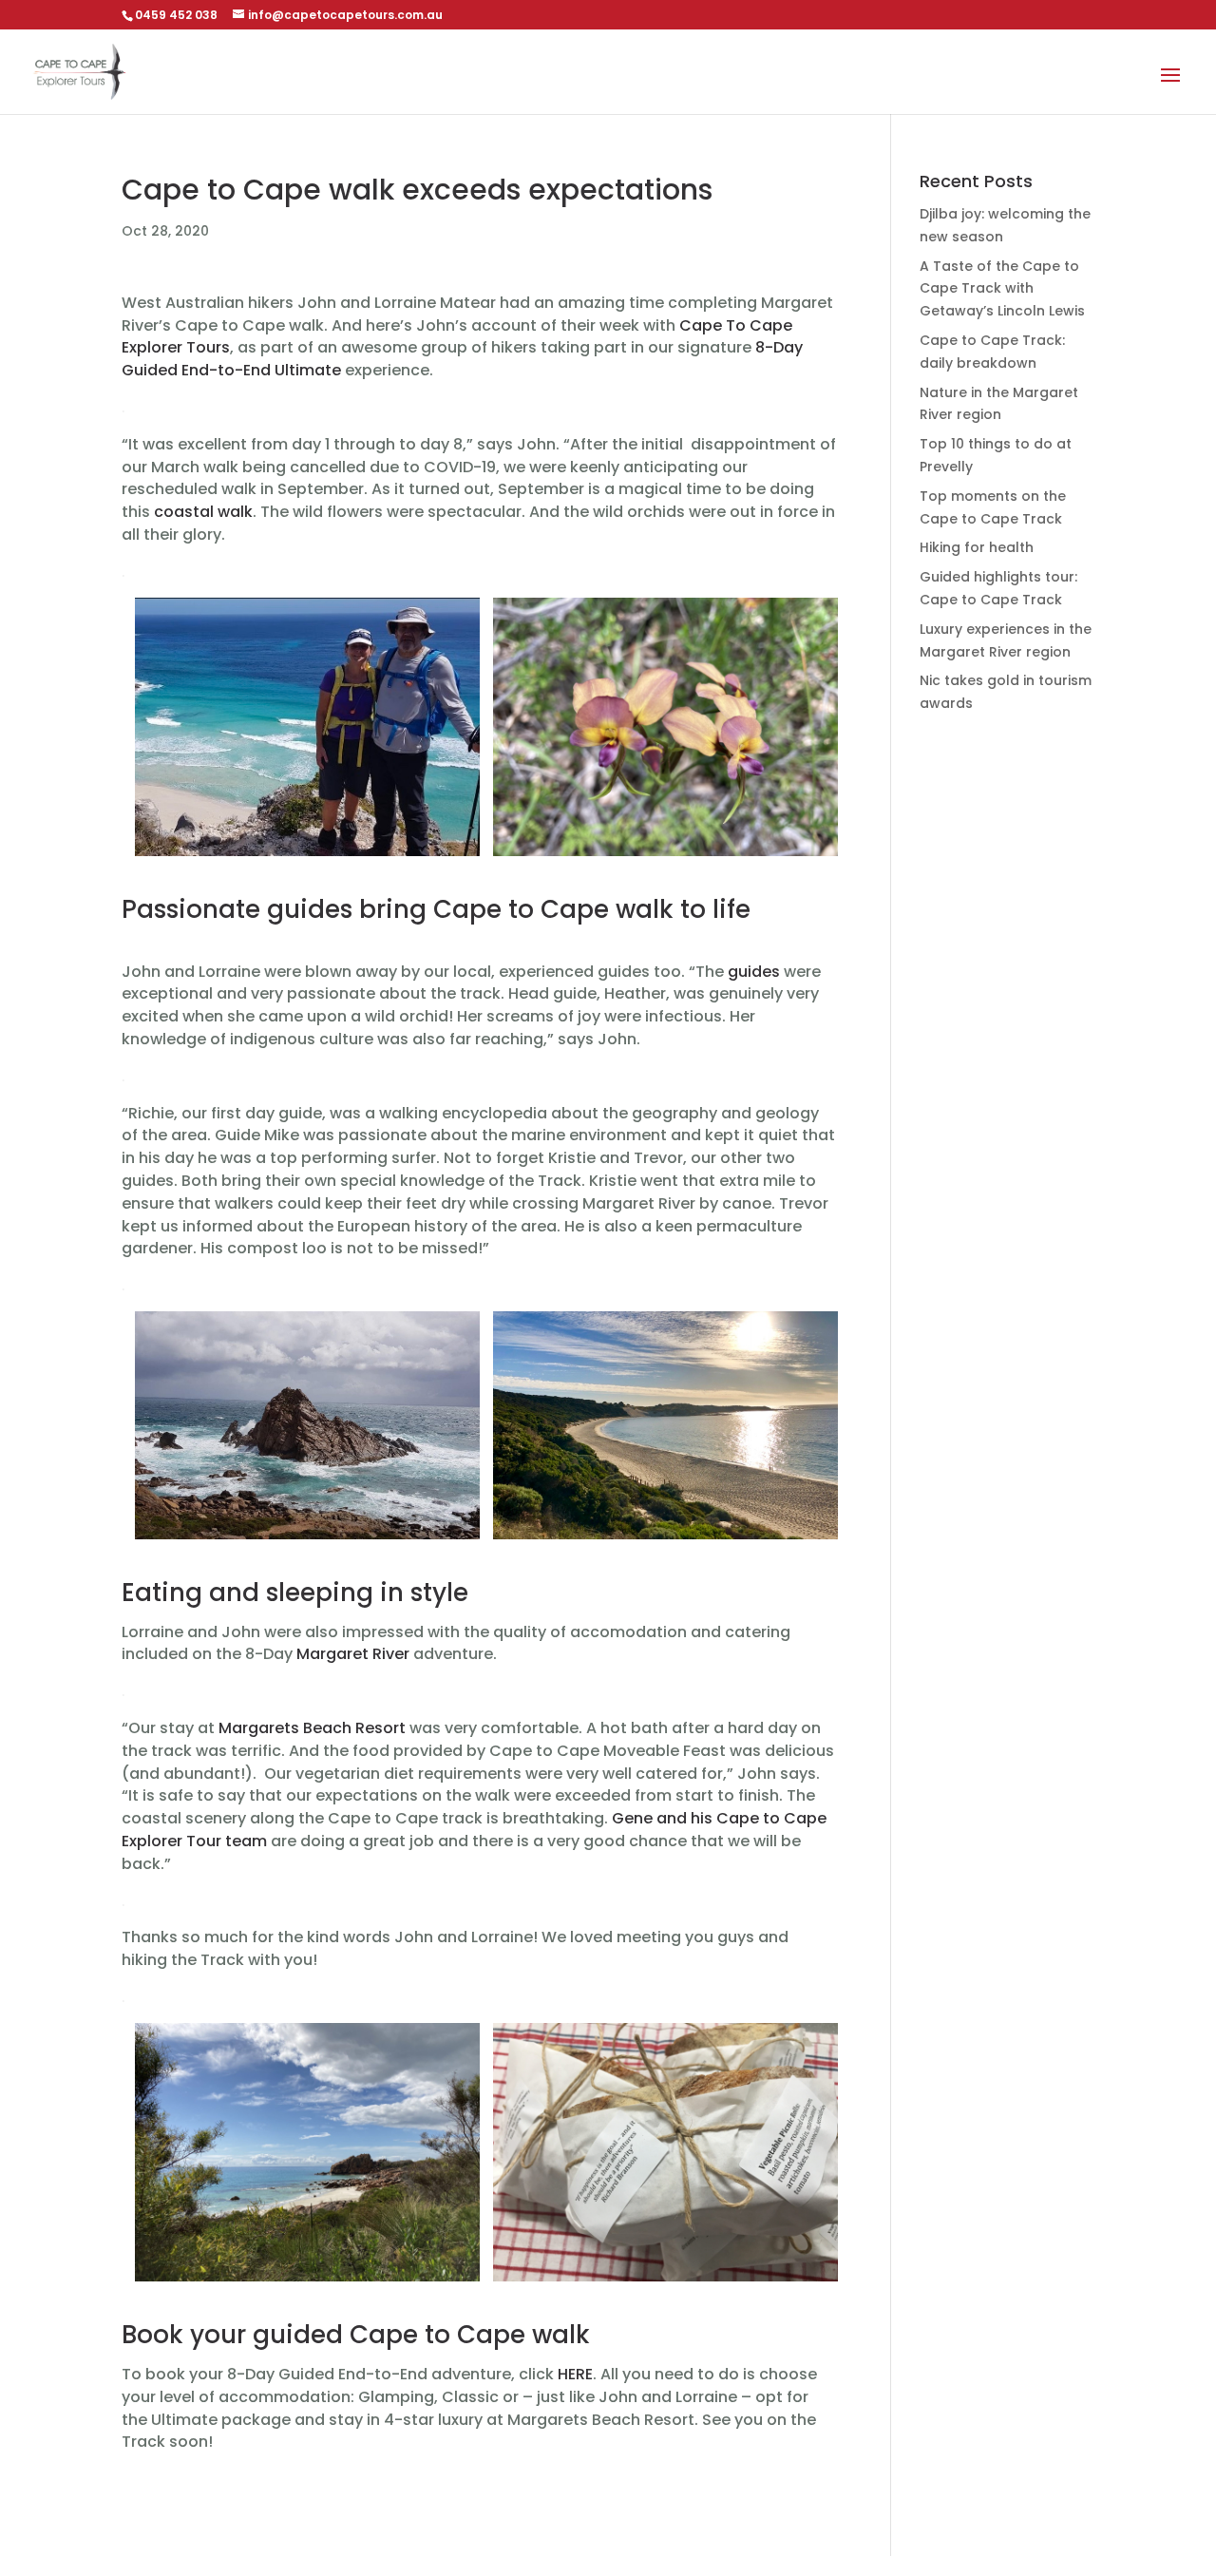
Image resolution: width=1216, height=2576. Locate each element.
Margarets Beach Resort (312, 1728)
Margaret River (353, 1654)
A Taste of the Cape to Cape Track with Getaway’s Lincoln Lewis (1002, 289)
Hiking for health (977, 547)
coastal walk (203, 512)
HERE (575, 2374)
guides (754, 972)
